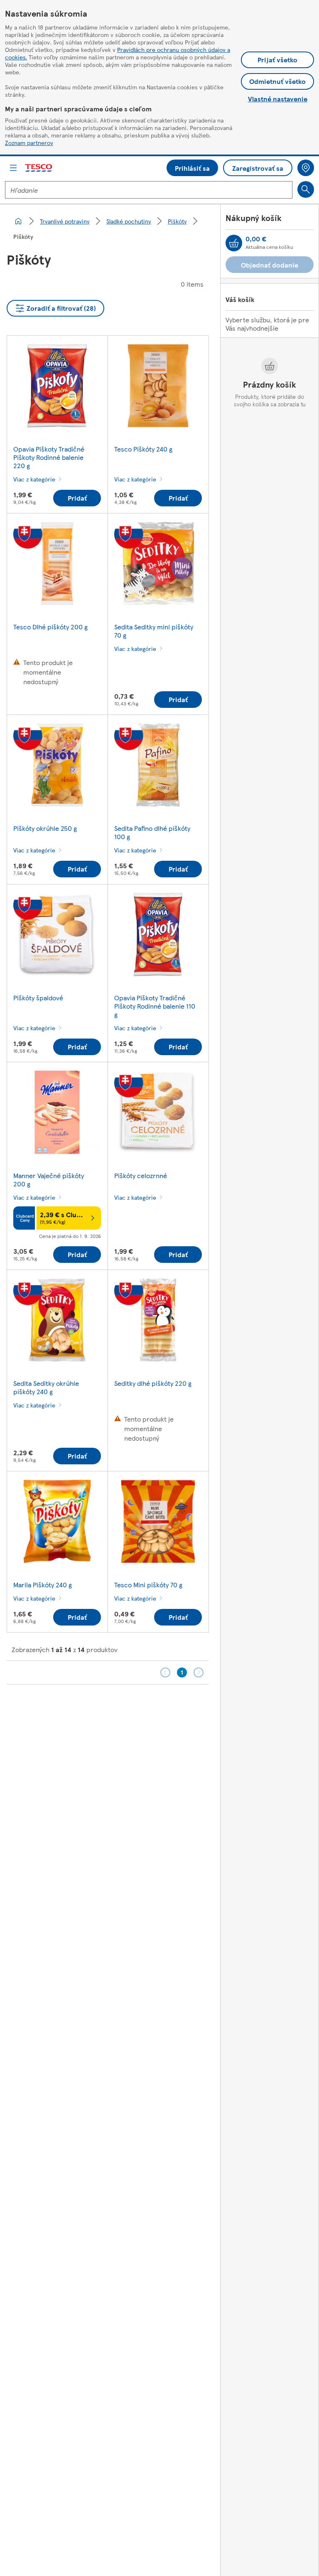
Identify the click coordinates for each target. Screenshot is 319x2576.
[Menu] (13, 168)
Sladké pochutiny (129, 221)
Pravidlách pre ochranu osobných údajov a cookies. (118, 53)
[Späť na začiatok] (164, 1705)
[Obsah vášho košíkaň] (234, 243)
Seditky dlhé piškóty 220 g (153, 1383)
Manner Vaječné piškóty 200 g (49, 1180)
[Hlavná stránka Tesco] (39, 168)
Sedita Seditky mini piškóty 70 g (154, 631)
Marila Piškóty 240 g (43, 1585)
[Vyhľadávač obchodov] (306, 168)
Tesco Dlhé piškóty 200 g (50, 627)
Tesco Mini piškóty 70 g (148, 1585)
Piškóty (177, 221)
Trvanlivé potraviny (65, 221)
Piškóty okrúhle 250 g (45, 828)
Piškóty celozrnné (141, 1175)
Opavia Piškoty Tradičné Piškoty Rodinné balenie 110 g (155, 1006)
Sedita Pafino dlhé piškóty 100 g (152, 832)
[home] (18, 221)
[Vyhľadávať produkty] (306, 189)
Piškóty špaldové (38, 998)
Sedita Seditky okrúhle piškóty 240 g (46, 1387)
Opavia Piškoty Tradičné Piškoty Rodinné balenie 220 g (49, 457)
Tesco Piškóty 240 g (143, 449)
